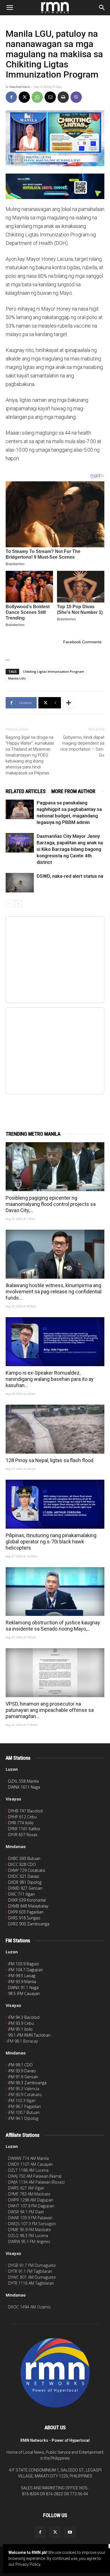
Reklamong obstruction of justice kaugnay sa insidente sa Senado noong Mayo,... (53, 1626)
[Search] (102, 8)
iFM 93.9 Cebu (21, 2023)
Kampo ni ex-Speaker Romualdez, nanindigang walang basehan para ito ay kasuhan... (50, 1379)
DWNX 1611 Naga (24, 1787)
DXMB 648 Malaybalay (28, 1906)
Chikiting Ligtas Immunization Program (53, 671)
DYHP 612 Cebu (22, 1817)
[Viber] (76, 97)
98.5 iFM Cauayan (24, 1993)
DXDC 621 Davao (24, 1876)
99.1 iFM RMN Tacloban (29, 2035)
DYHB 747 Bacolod (25, 1811)
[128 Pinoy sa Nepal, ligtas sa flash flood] (55, 1429)
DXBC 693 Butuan (24, 1858)
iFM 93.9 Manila (22, 1982)
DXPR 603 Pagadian (26, 1912)
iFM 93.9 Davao (22, 2071)
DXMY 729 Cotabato (27, 1870)
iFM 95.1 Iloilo (20, 2029)
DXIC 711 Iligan (21, 1894)
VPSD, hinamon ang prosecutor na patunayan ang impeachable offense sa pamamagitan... (50, 1710)
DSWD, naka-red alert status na (70, 876)
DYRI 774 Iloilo (21, 1823)
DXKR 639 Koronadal (27, 1900)
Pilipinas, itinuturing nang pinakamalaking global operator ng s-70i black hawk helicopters (51, 1542)
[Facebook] (11, 97)
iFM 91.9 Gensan (23, 2077)
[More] (69, 703)
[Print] (63, 97)
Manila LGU (17, 678)
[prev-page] (9, 904)
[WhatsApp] (37, 97)
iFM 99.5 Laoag (22, 1976)
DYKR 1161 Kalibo (24, 1829)
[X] (24, 97)
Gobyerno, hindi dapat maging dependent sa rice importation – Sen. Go (82, 746)
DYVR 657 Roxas (23, 1835)
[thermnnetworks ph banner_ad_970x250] (55, 186)
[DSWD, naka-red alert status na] (20, 883)
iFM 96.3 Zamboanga (27, 2083)
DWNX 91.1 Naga (23, 1987)
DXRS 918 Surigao (24, 1918)
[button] (10, 8)
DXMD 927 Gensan (25, 1888)
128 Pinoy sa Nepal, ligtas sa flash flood (49, 1460)
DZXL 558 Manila (23, 1781)
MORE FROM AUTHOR (73, 791)
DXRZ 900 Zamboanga (29, 1924)
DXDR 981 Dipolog (25, 1882)
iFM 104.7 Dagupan (26, 1970)
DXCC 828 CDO (22, 1864)
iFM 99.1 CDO (20, 2065)
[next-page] (18, 904)
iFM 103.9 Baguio (24, 1964)
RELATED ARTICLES (26, 791)
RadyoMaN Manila (20, 87)
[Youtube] (70, 2532)
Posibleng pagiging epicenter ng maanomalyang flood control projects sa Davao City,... (51, 1204)
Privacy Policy (28, 2564)
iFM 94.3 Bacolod (24, 2017)
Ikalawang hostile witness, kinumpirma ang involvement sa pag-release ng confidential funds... (54, 1292)
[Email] (50, 97)
